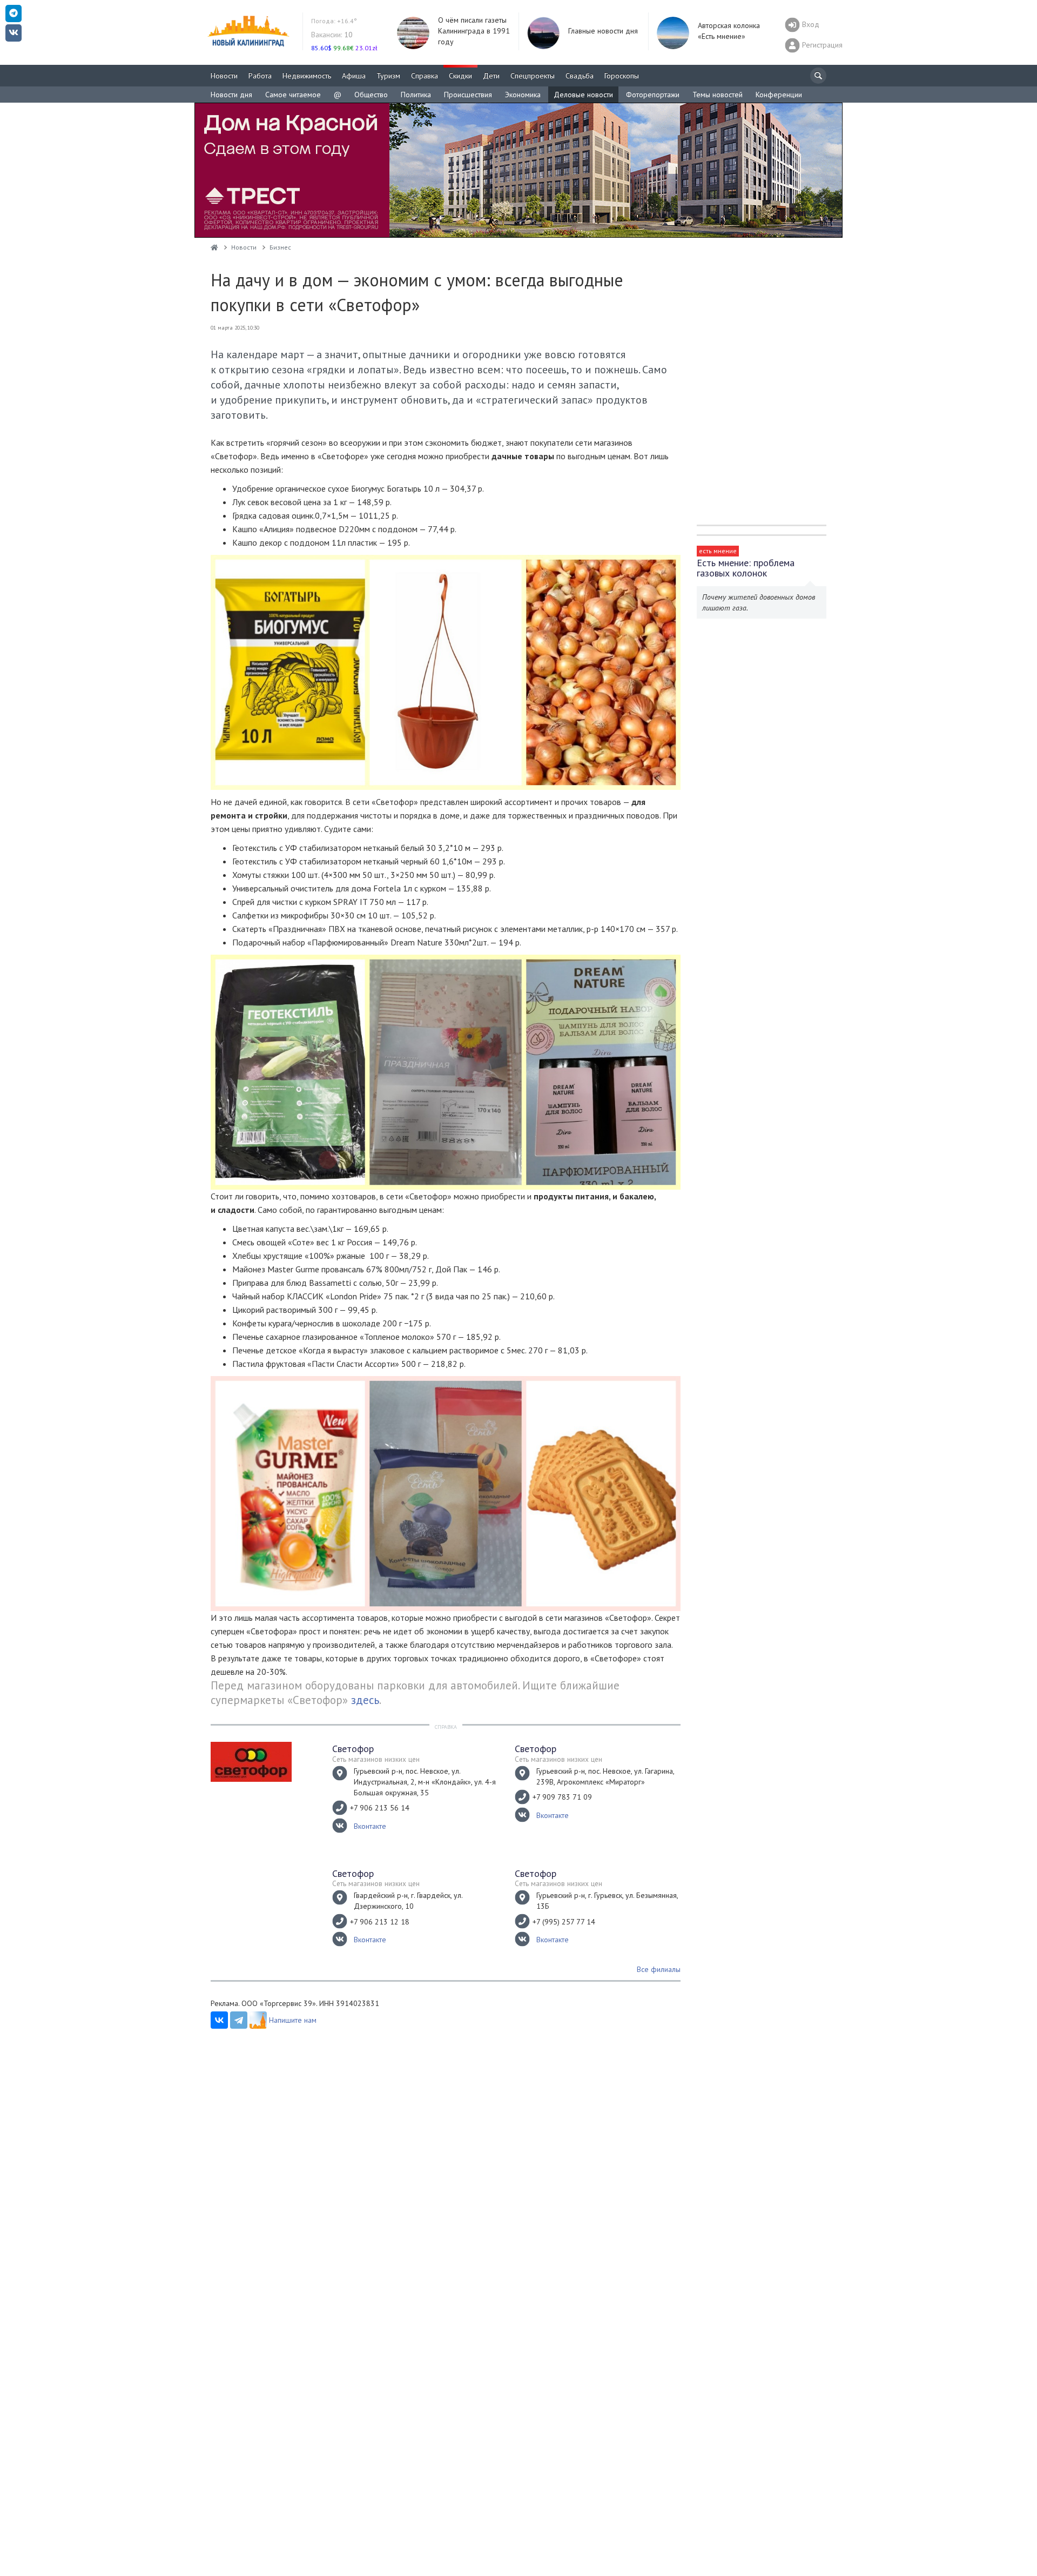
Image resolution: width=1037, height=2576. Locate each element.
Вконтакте (370, 1826)
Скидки (460, 76)
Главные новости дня (603, 31)
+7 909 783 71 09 (562, 1797)
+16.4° (334, 21)
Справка (425, 76)
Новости (224, 76)
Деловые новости (583, 95)
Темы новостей (718, 95)
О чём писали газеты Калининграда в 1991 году (474, 31)
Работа (260, 76)
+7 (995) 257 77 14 (564, 1922)
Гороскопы (622, 76)
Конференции (779, 95)
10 (332, 35)
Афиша (354, 76)
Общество (371, 95)
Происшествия (468, 95)
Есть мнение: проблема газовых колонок (746, 568)
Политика (416, 95)
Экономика (523, 95)
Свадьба (580, 76)
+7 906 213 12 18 (380, 1922)
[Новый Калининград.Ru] (214, 247)
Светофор (353, 1749)
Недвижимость (307, 76)
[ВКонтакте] (219, 2020)
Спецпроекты (533, 76)
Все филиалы (659, 1969)
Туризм (388, 76)
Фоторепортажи (653, 95)
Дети (491, 76)
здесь (365, 1700)
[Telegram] (239, 2020)
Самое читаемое (293, 95)
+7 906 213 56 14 (380, 1808)
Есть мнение (718, 551)
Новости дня (231, 95)
